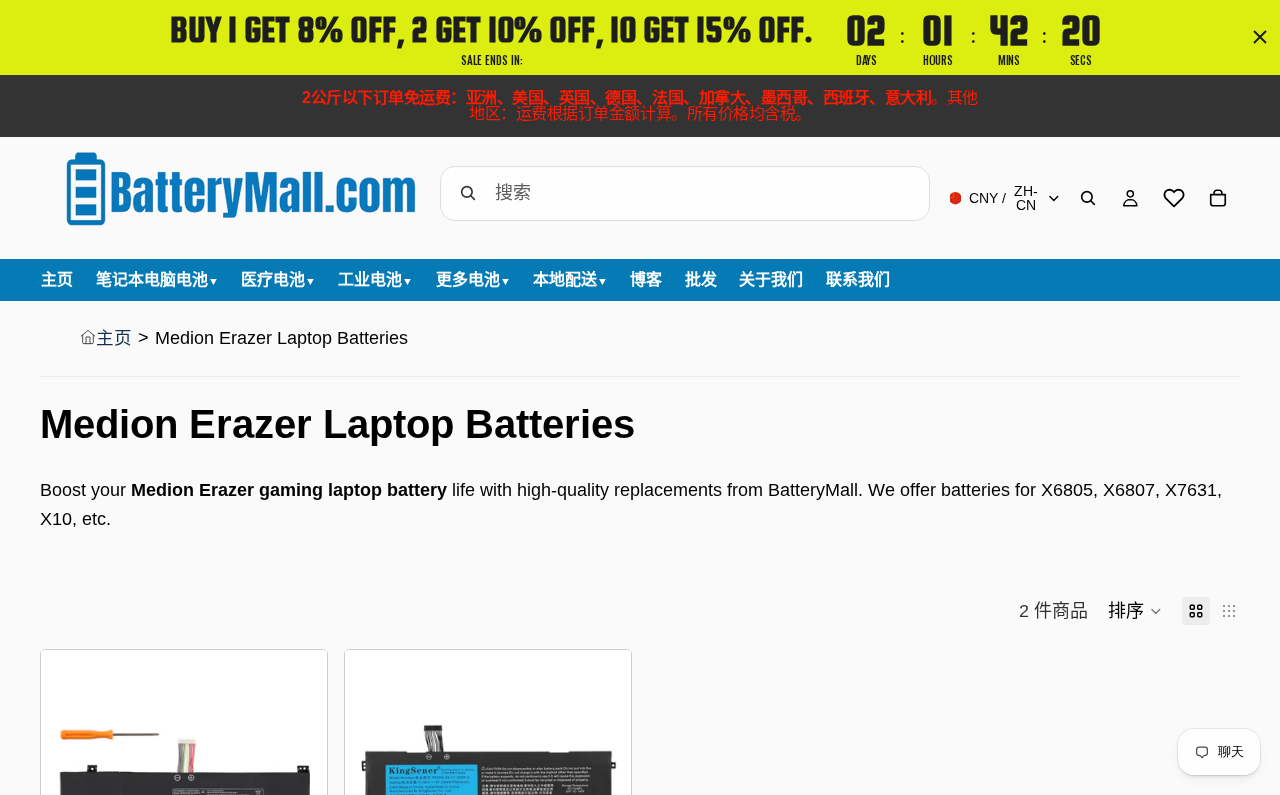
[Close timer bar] (1260, 37)
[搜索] (1088, 198)
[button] (1135, 611)
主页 (114, 338)
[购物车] (1218, 198)
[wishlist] (1174, 198)
